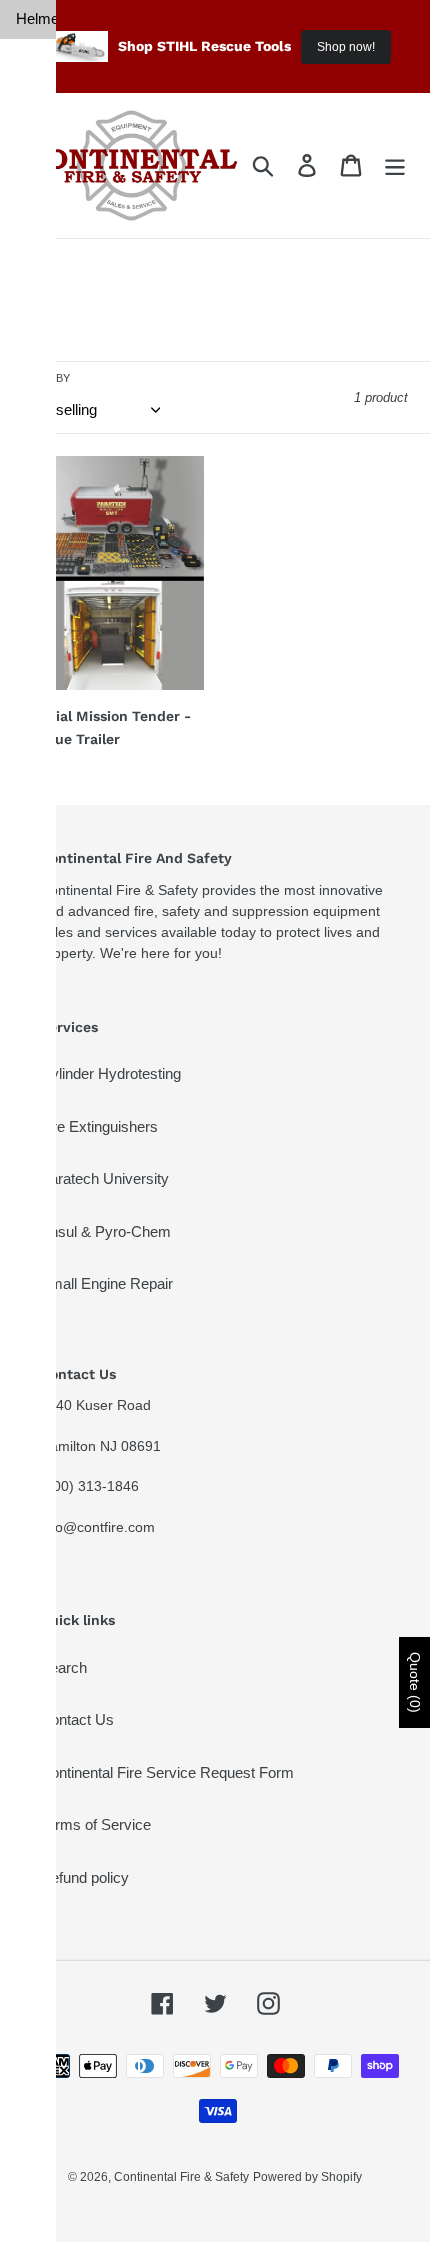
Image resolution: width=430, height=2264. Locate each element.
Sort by (46, 378)
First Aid (30, 923)
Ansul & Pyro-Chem (105, 1231)
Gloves (36, 57)
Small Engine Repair (106, 1283)
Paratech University (104, 1178)
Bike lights (33, 512)
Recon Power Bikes (36, 439)
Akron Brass (35, 367)
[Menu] (395, 166)
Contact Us (77, 1719)
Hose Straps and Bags (36, 717)
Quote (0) (415, 1682)
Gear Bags (33, 634)
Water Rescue (36, 1067)
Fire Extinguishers (99, 1126)
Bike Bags (33, 573)
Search (63, 1667)
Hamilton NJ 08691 (100, 1446)
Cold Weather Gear (36, 1284)
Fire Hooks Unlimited (36, 1139)
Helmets (36, 18)
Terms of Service (95, 1824)
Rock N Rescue (36, 995)
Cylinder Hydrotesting (110, 1073)
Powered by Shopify (307, 2177)
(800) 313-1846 (89, 1486)
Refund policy (84, 1877)
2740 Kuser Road (95, 1405)
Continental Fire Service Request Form (167, 1772)
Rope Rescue (36, 1212)
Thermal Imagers (36, 268)
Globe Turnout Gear (36, 157)
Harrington (36, 317)
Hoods (36, 95)
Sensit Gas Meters (36, 850)
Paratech (36, 217)
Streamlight (36, 789)
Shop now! (346, 47)
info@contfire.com (97, 1527)
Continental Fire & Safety (181, 2177)
